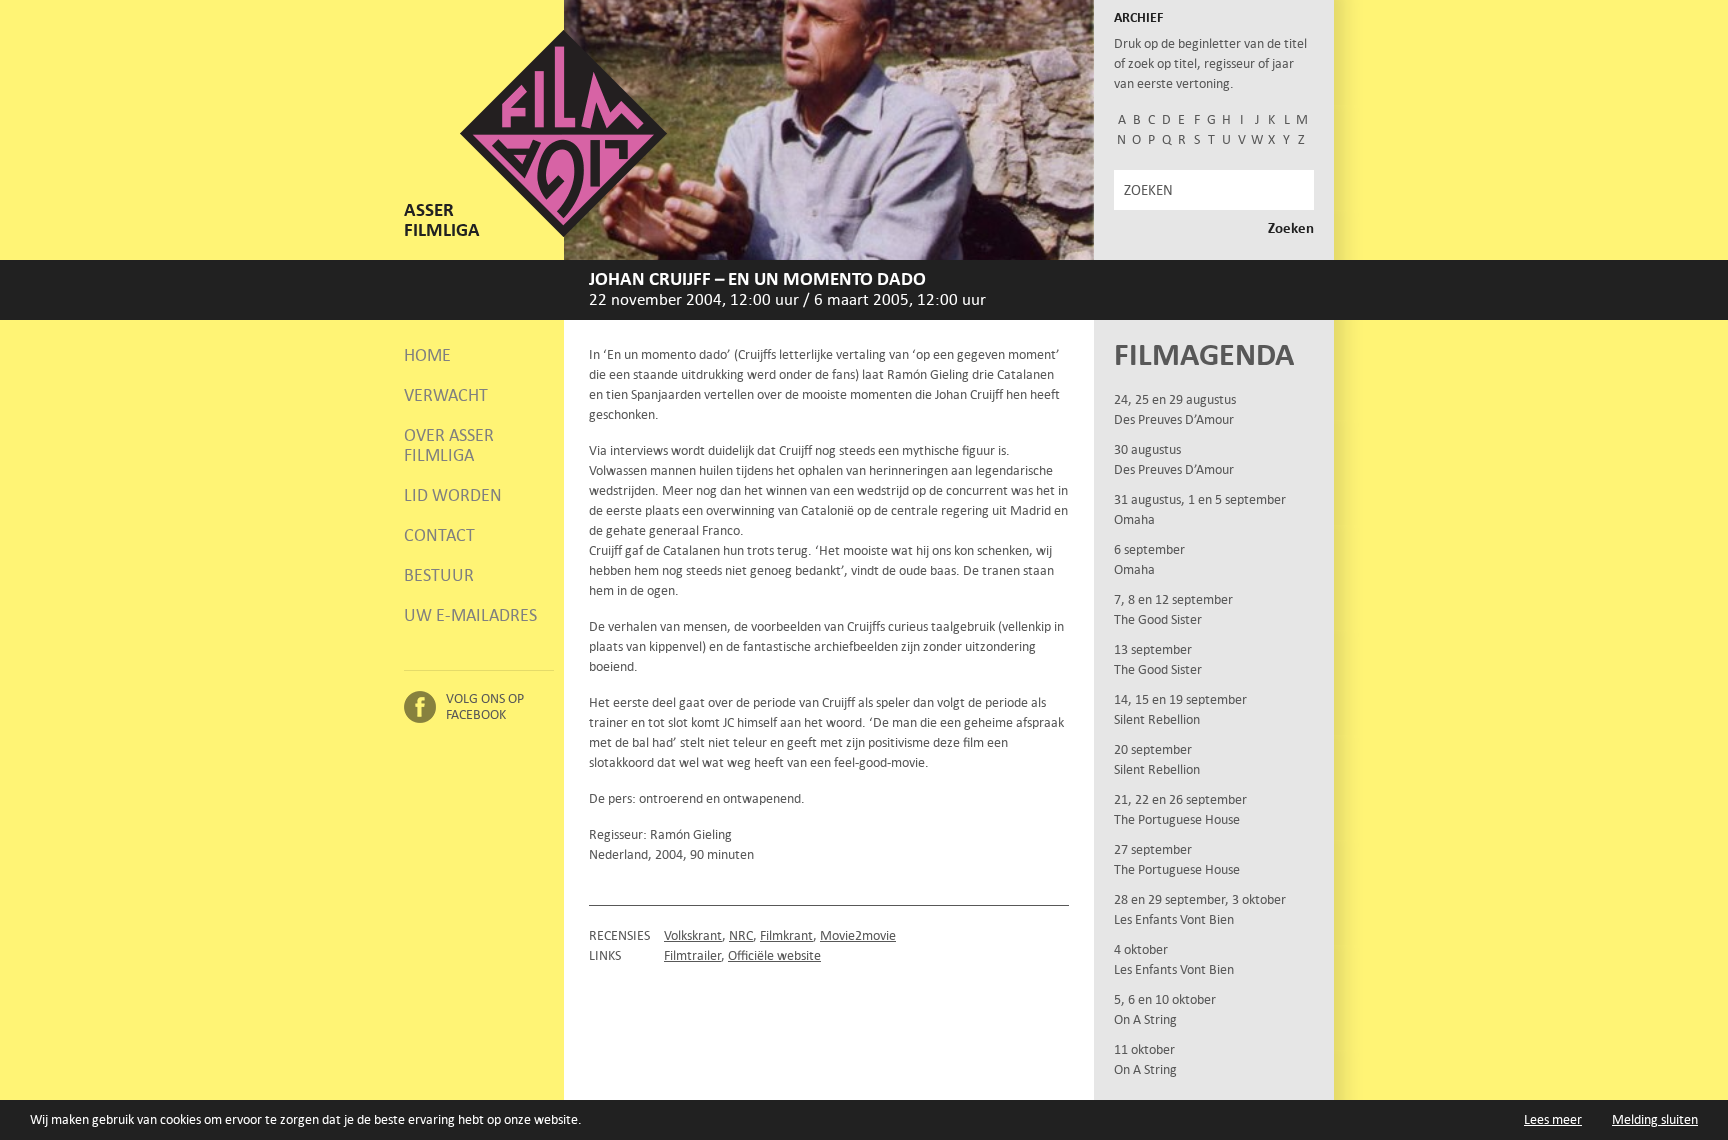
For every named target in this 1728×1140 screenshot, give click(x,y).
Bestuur (439, 575)
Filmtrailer (692, 955)
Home (427, 355)
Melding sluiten (1655, 1119)
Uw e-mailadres (470, 615)
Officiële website (774, 955)
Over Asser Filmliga (449, 445)
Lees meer (1553, 1119)
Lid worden (453, 495)
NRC (741, 935)
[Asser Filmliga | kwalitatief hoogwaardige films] (563, 232)
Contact (439, 535)
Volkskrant (693, 935)
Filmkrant (786, 935)
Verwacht (446, 395)
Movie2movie (858, 935)
